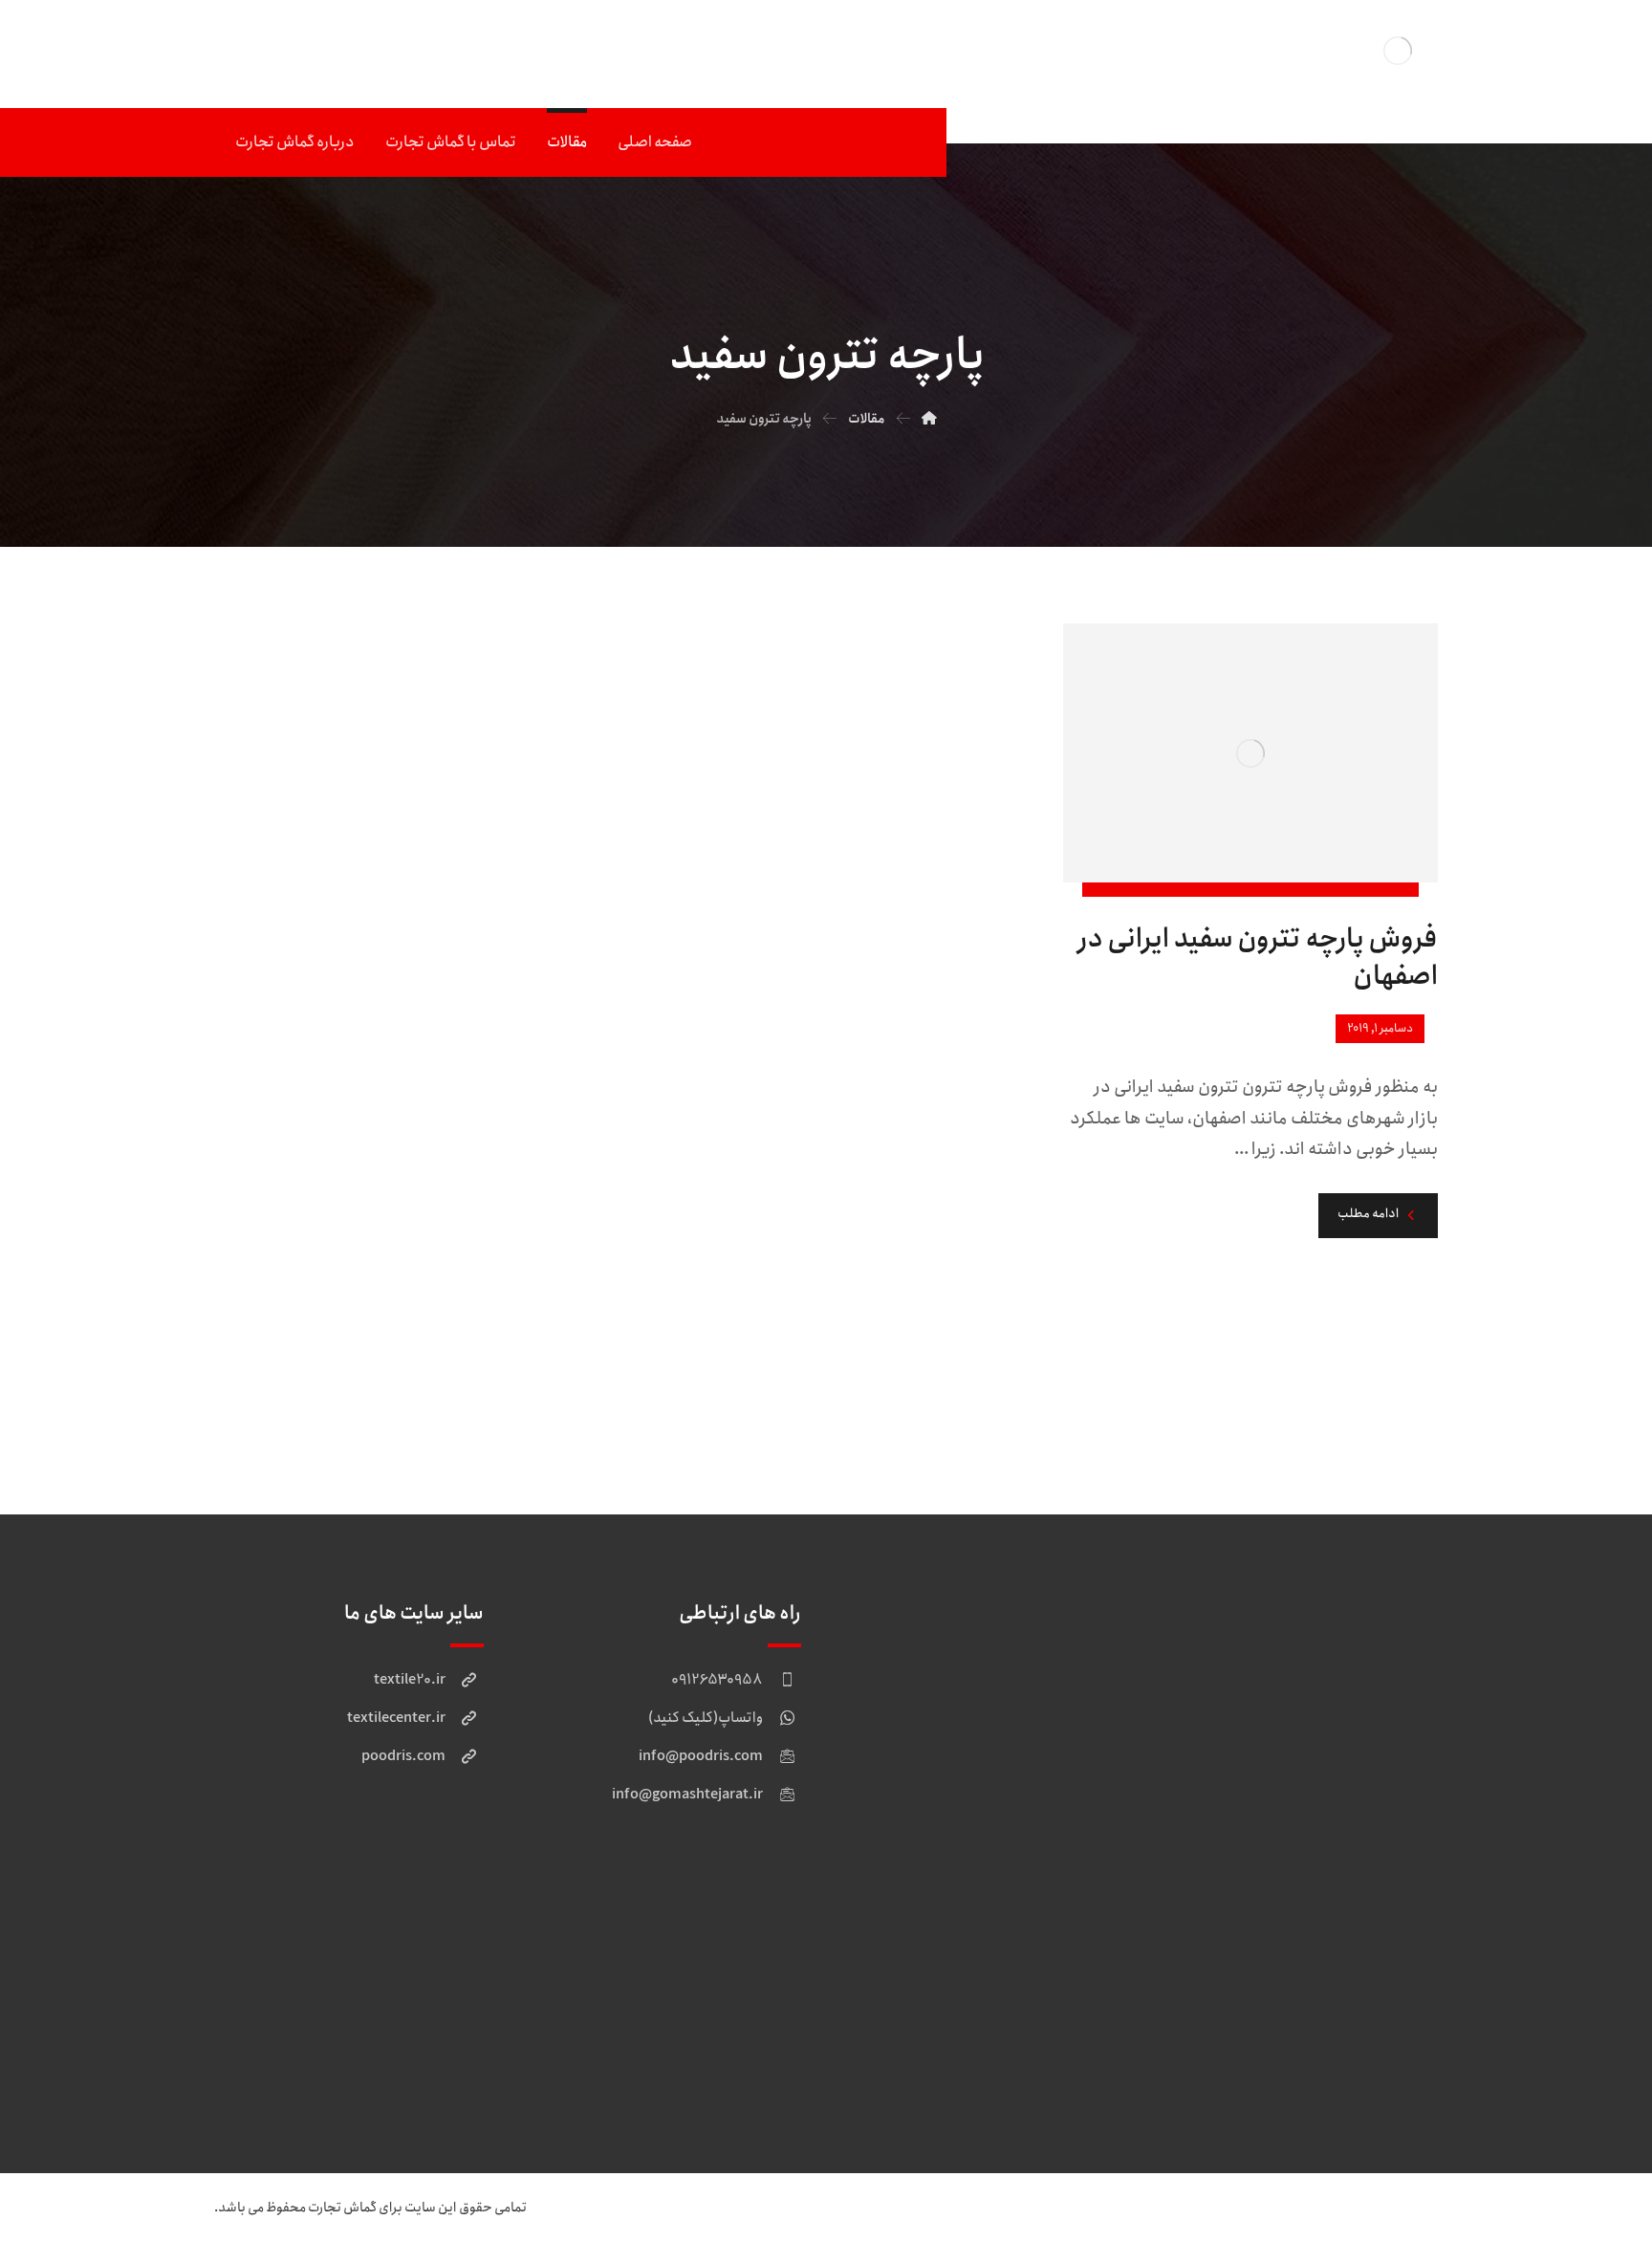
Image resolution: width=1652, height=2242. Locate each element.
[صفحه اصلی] (929, 419)
